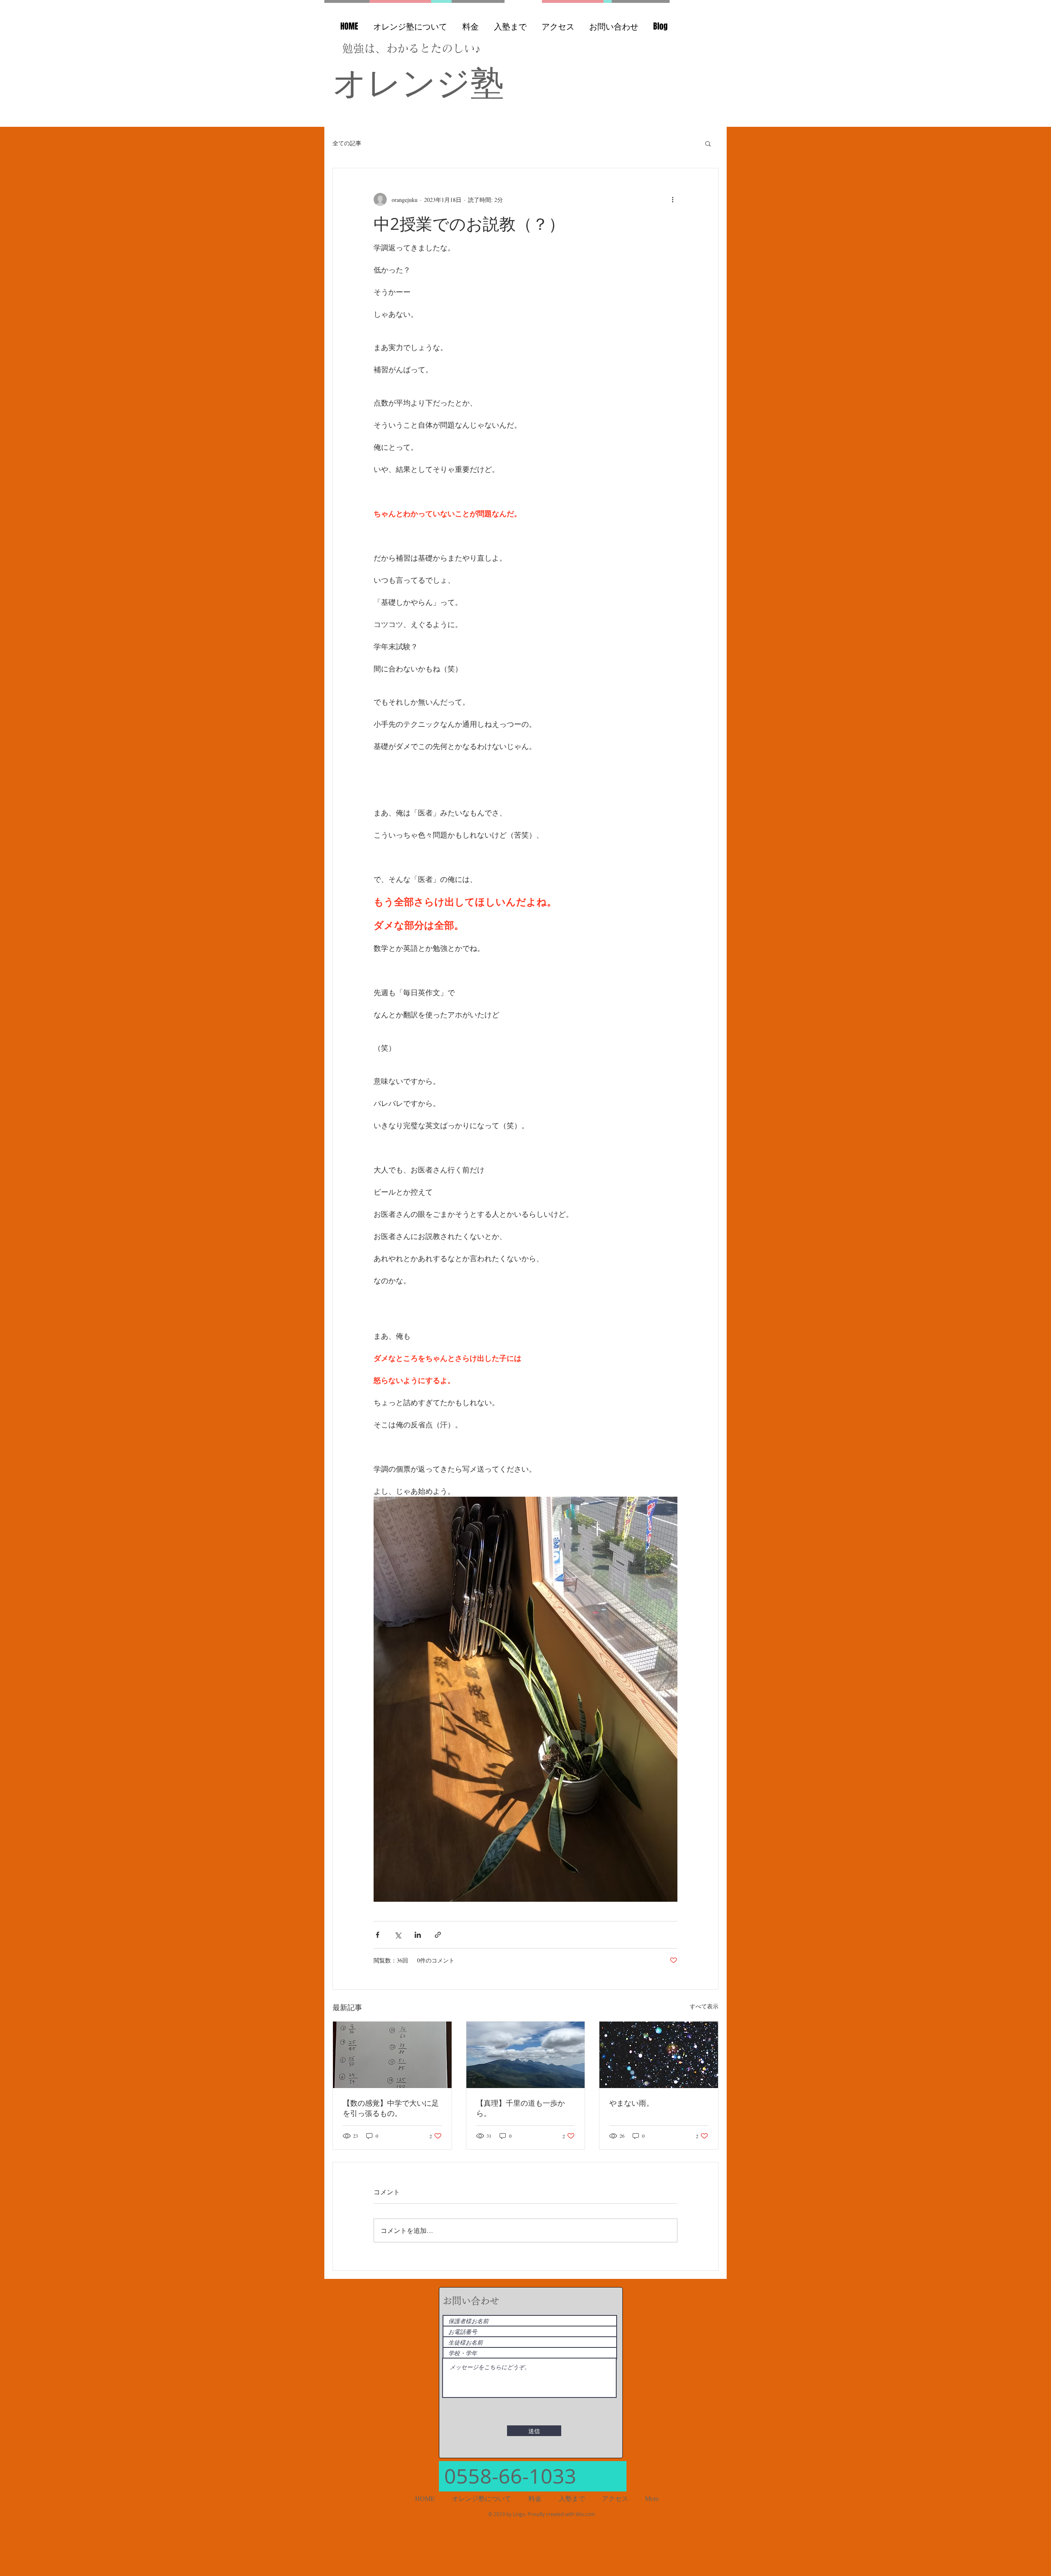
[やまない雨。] (659, 2055)
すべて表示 (704, 2006)
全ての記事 (347, 143)
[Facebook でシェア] (377, 1935)
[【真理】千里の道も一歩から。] (526, 2055)
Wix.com (585, 2514)
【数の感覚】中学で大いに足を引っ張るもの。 (391, 2108)
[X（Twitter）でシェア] (398, 1935)
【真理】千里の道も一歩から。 (521, 2108)
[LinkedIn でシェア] (418, 1935)
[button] (708, 143)
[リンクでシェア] (438, 1935)
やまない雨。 (631, 2103)
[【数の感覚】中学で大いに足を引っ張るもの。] (392, 2055)
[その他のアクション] (672, 199)
